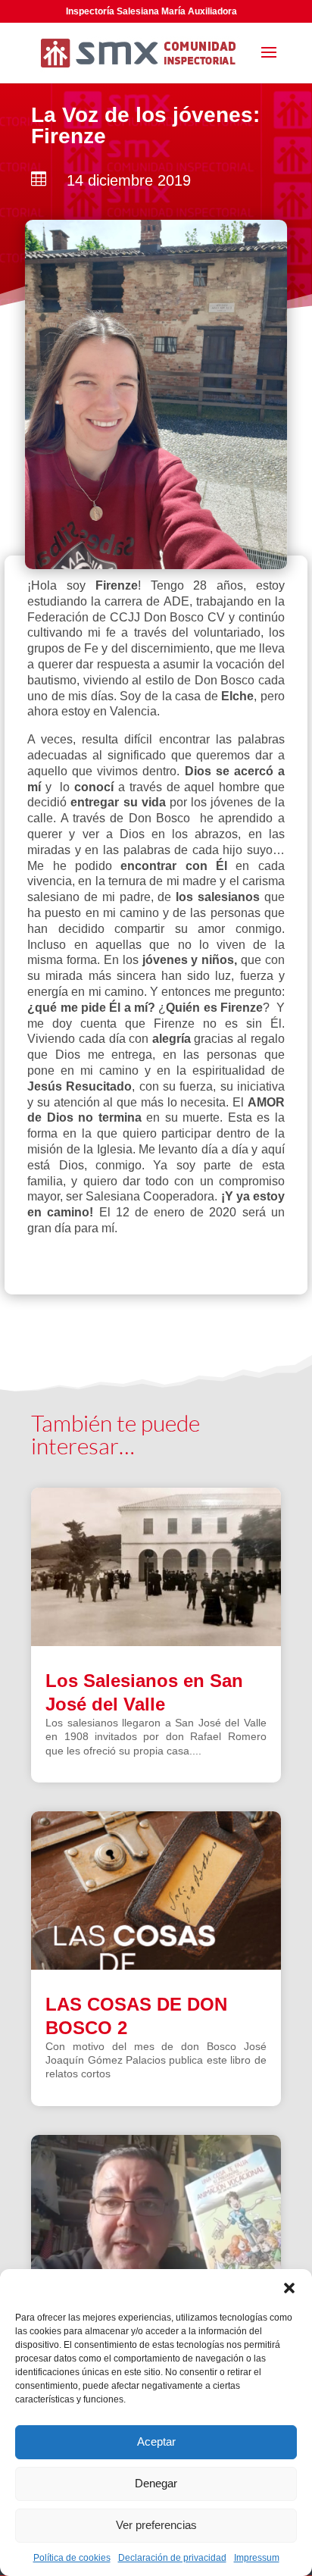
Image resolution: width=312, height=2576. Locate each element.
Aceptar (156, 2441)
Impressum (257, 2558)
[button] (289, 2288)
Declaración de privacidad (172, 2558)
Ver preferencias (156, 2525)
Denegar (156, 2483)
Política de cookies (72, 2558)
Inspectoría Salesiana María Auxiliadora (151, 11)
